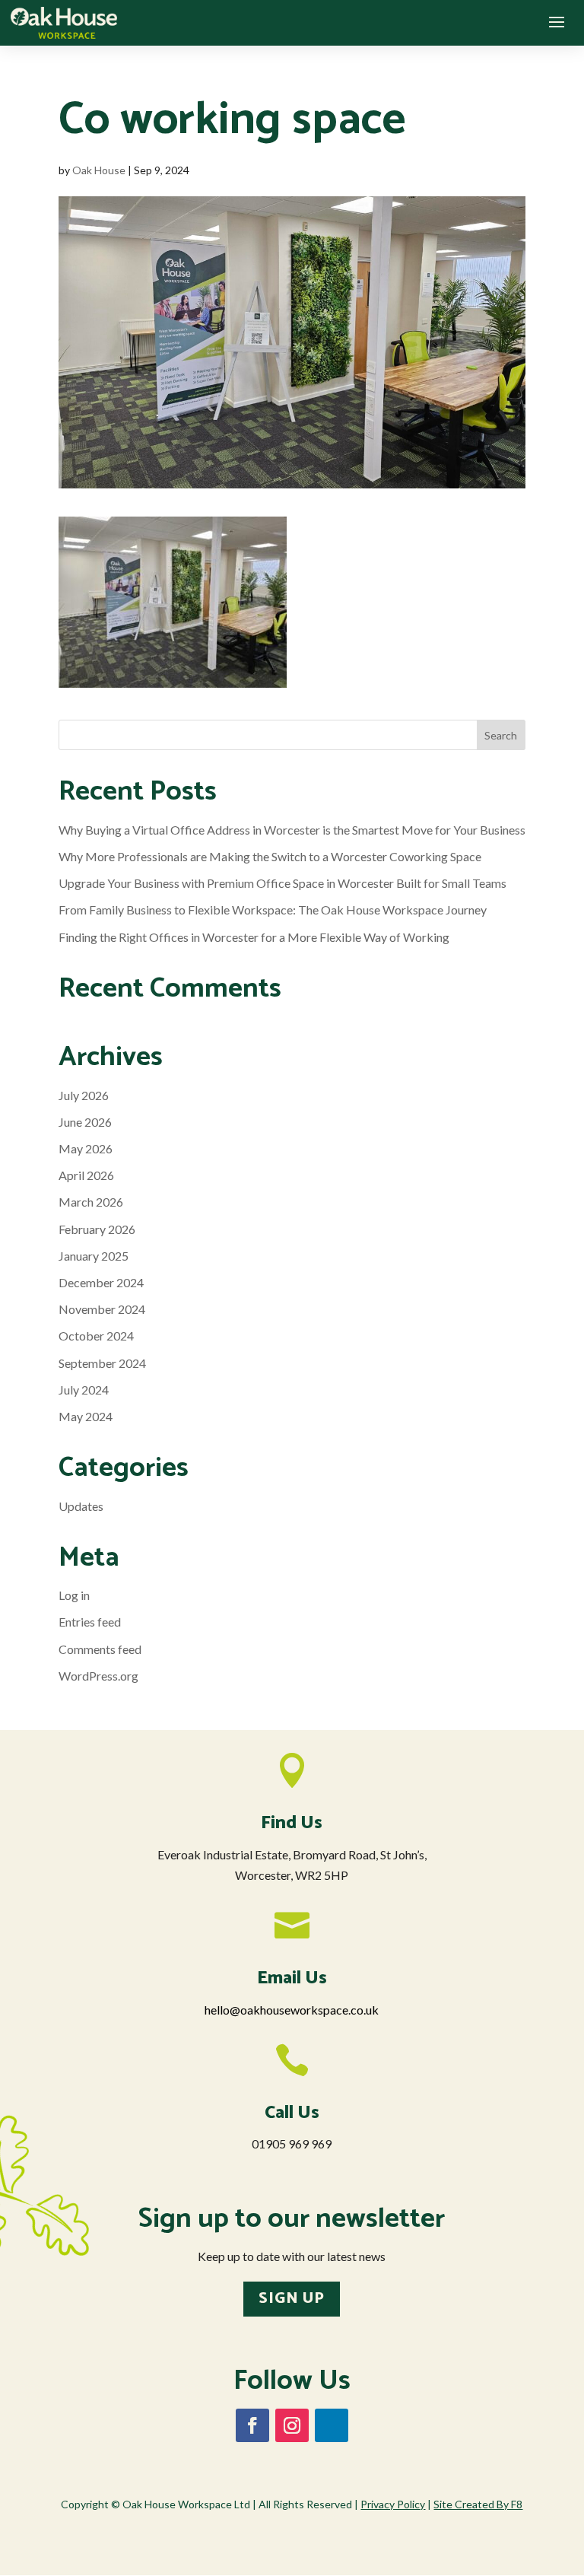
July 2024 (84, 1390)
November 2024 (102, 1309)
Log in (74, 1595)
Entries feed (90, 1622)
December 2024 (101, 1282)
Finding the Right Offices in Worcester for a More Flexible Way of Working (254, 937)
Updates (81, 1506)
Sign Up (292, 2299)
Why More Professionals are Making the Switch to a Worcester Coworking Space (270, 856)
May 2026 (86, 1148)
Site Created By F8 (478, 2504)
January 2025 (94, 1256)
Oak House (99, 170)
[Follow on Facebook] (252, 2425)
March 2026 (91, 1202)
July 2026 (84, 1095)
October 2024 (96, 1336)
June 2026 (85, 1122)
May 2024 (86, 1416)
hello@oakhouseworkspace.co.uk (292, 2010)
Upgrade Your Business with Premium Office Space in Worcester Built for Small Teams (282, 883)
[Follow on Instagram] (292, 2425)
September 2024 (102, 1363)
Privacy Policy (393, 2504)
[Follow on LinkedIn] (332, 2425)
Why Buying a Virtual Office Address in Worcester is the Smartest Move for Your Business (292, 830)
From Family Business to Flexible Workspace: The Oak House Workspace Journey (273, 910)
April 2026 (86, 1175)
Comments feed (100, 1649)
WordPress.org (98, 1676)
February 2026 (97, 1229)
